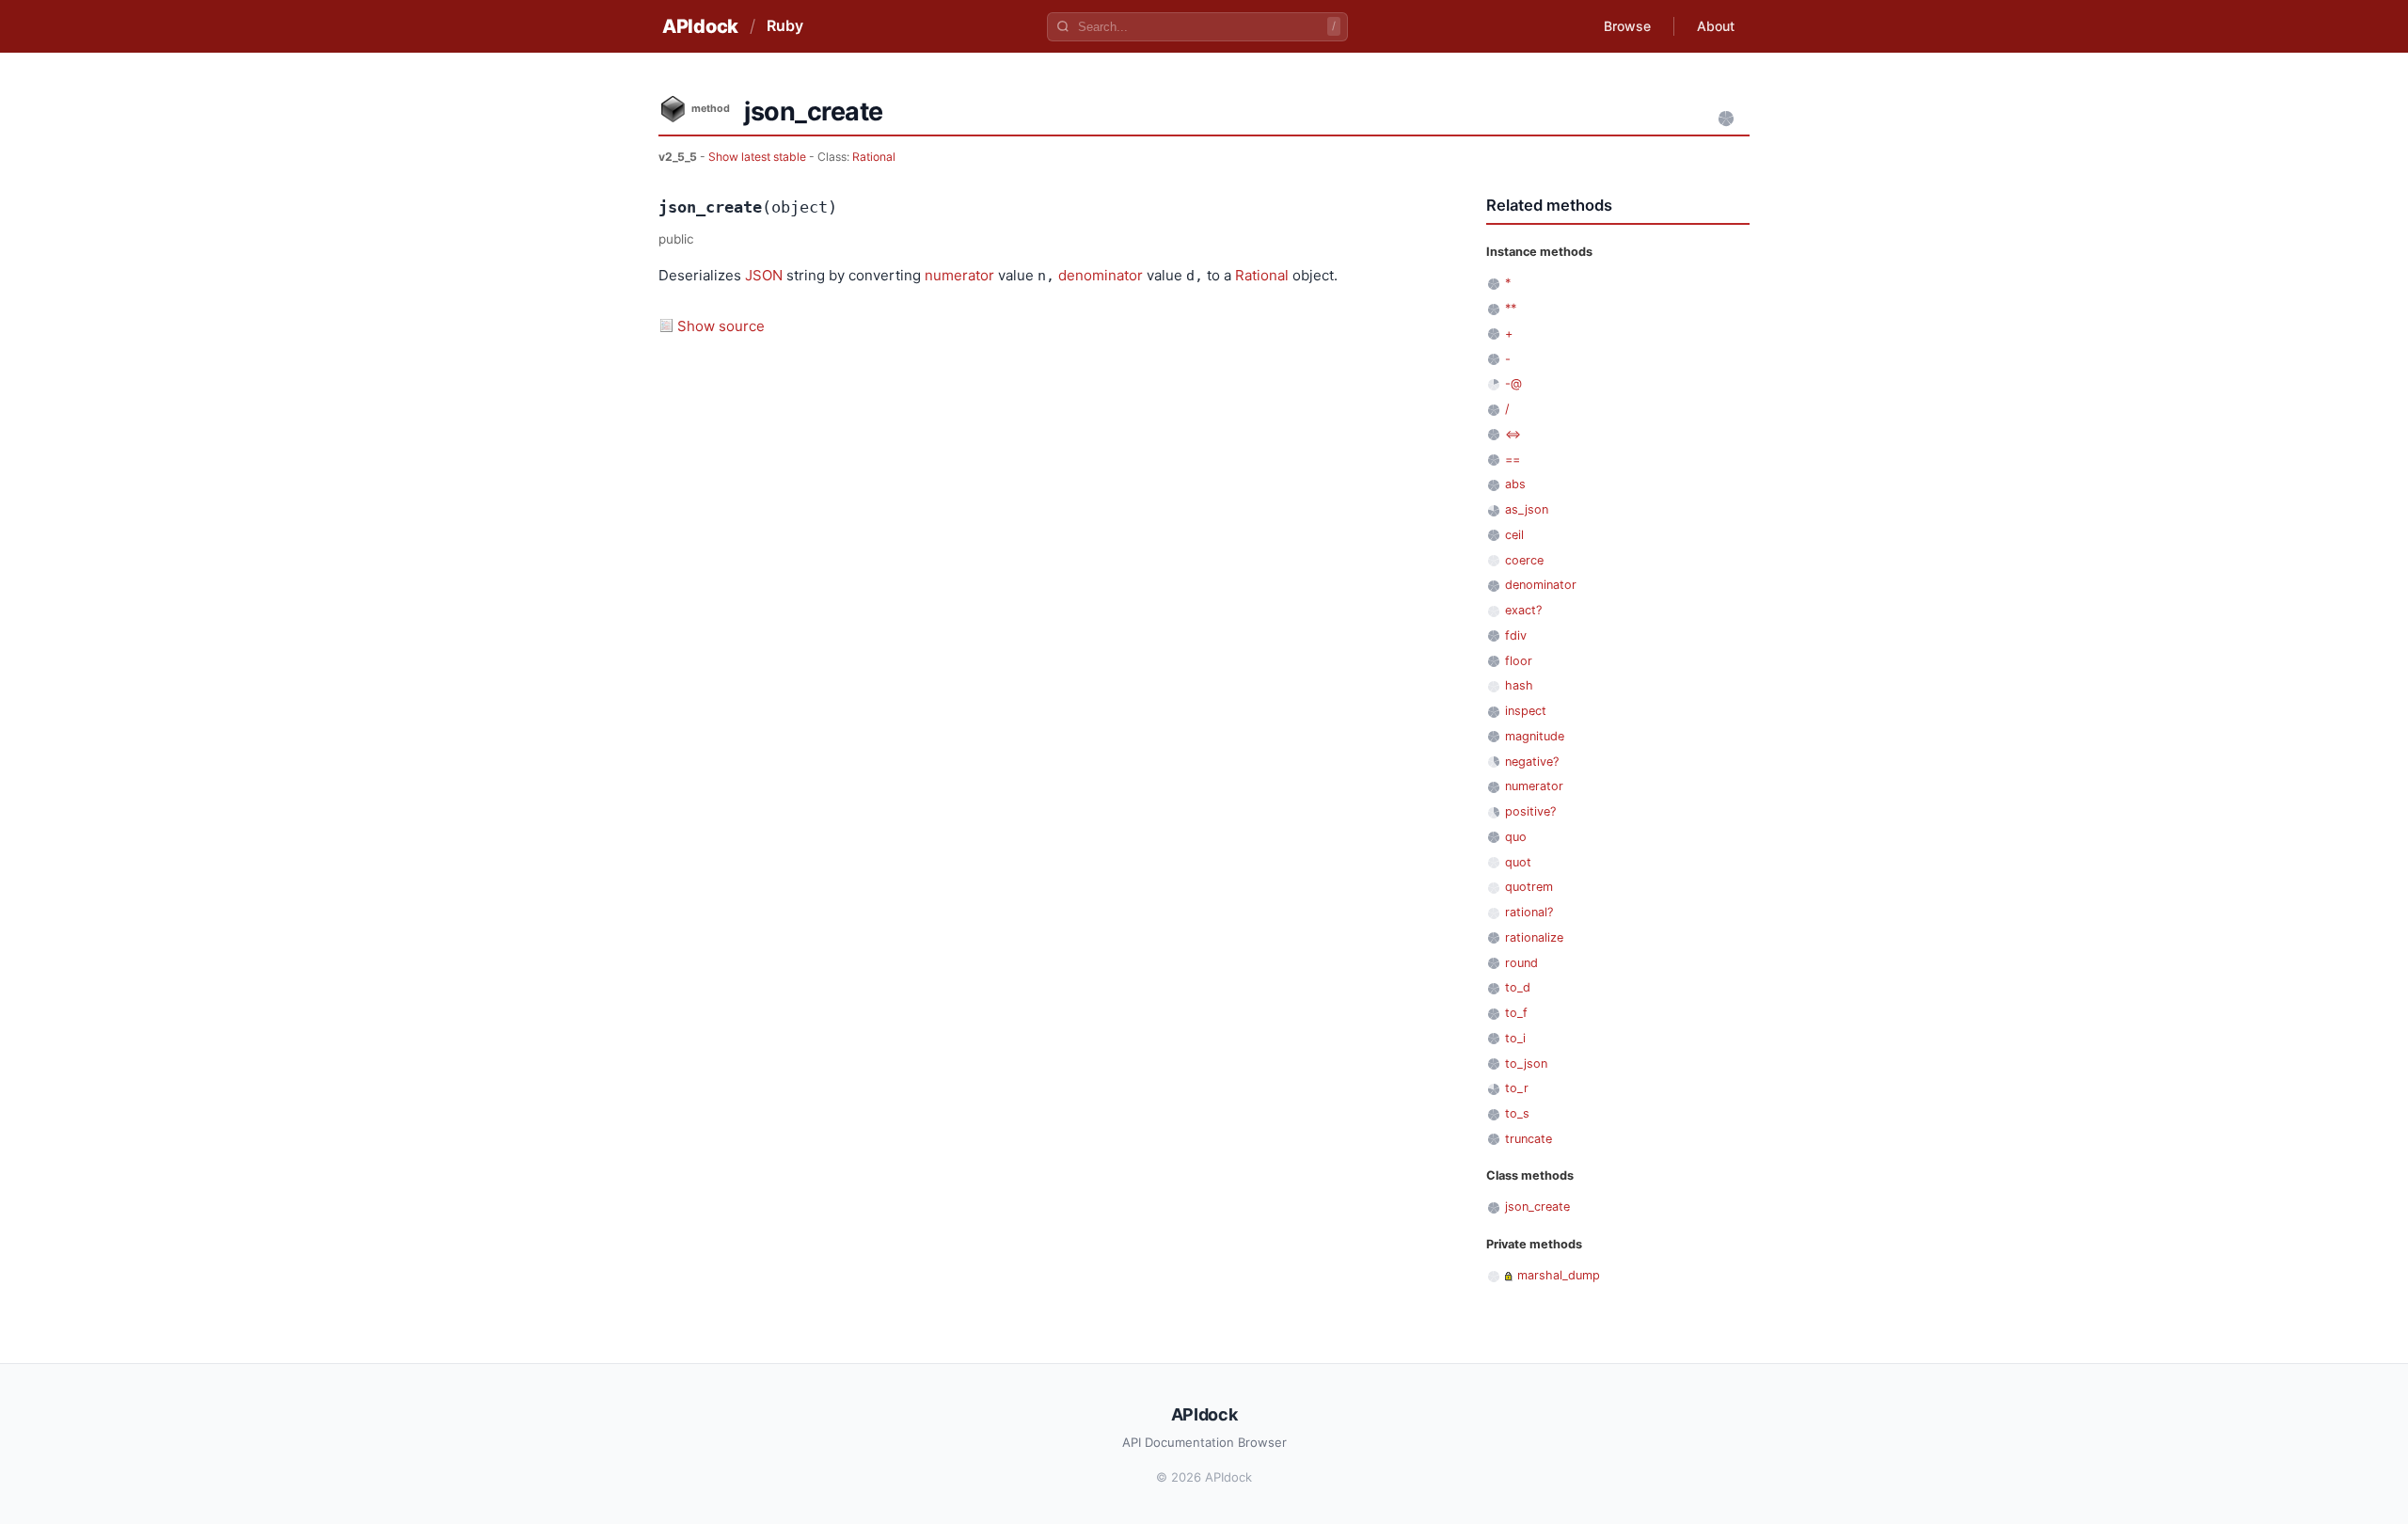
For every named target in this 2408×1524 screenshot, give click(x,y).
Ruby (785, 25)
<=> (1513, 434)
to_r (1517, 1088)
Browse (1627, 26)
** (1511, 308)
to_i (1515, 1038)
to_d (1518, 987)
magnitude (1535, 736)
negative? (1532, 762)
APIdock (700, 26)
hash (1519, 685)
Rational (874, 157)
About (1716, 26)
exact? (1523, 610)
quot (1518, 862)
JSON (764, 275)
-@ (1513, 383)
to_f (1516, 1013)
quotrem (1529, 887)
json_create (1537, 1206)
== (1513, 460)
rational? (1529, 912)
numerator (959, 275)
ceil (1514, 535)
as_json (1527, 509)
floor (1519, 661)
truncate (1529, 1139)
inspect (1526, 711)
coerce (1524, 560)
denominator (1101, 275)
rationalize (1534, 937)
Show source (721, 326)
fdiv (1516, 635)
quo (1516, 837)
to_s (1517, 1113)
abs (1515, 484)
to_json (1526, 1064)
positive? (1530, 811)
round (1521, 963)
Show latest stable (759, 157)
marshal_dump (1559, 1275)
